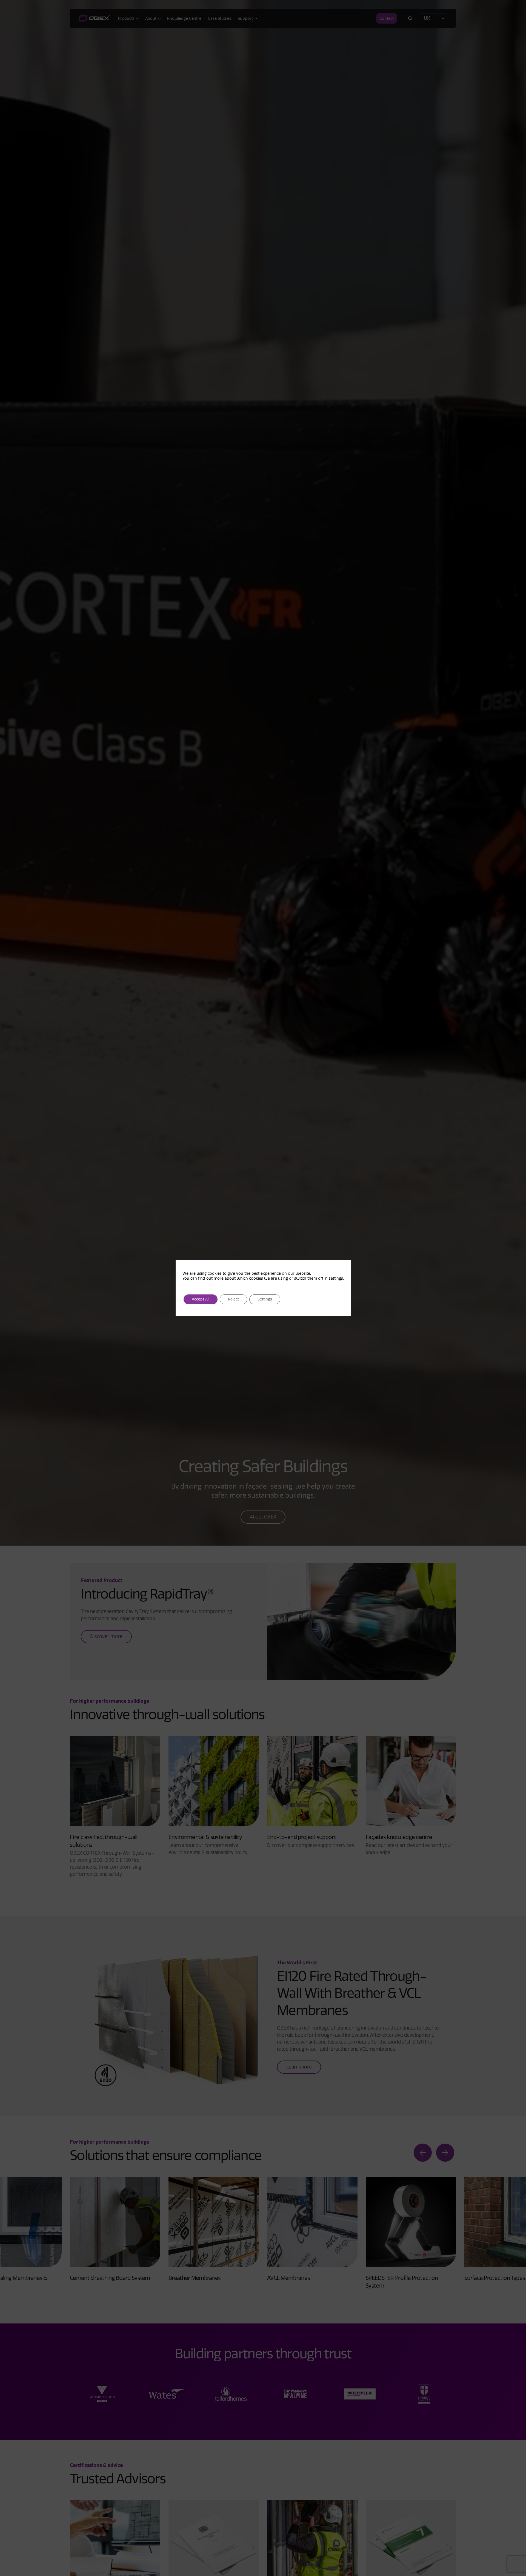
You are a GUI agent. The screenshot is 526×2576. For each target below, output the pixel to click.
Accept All (201, 1299)
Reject (233, 1299)
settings (336, 1278)
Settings (265, 1299)
